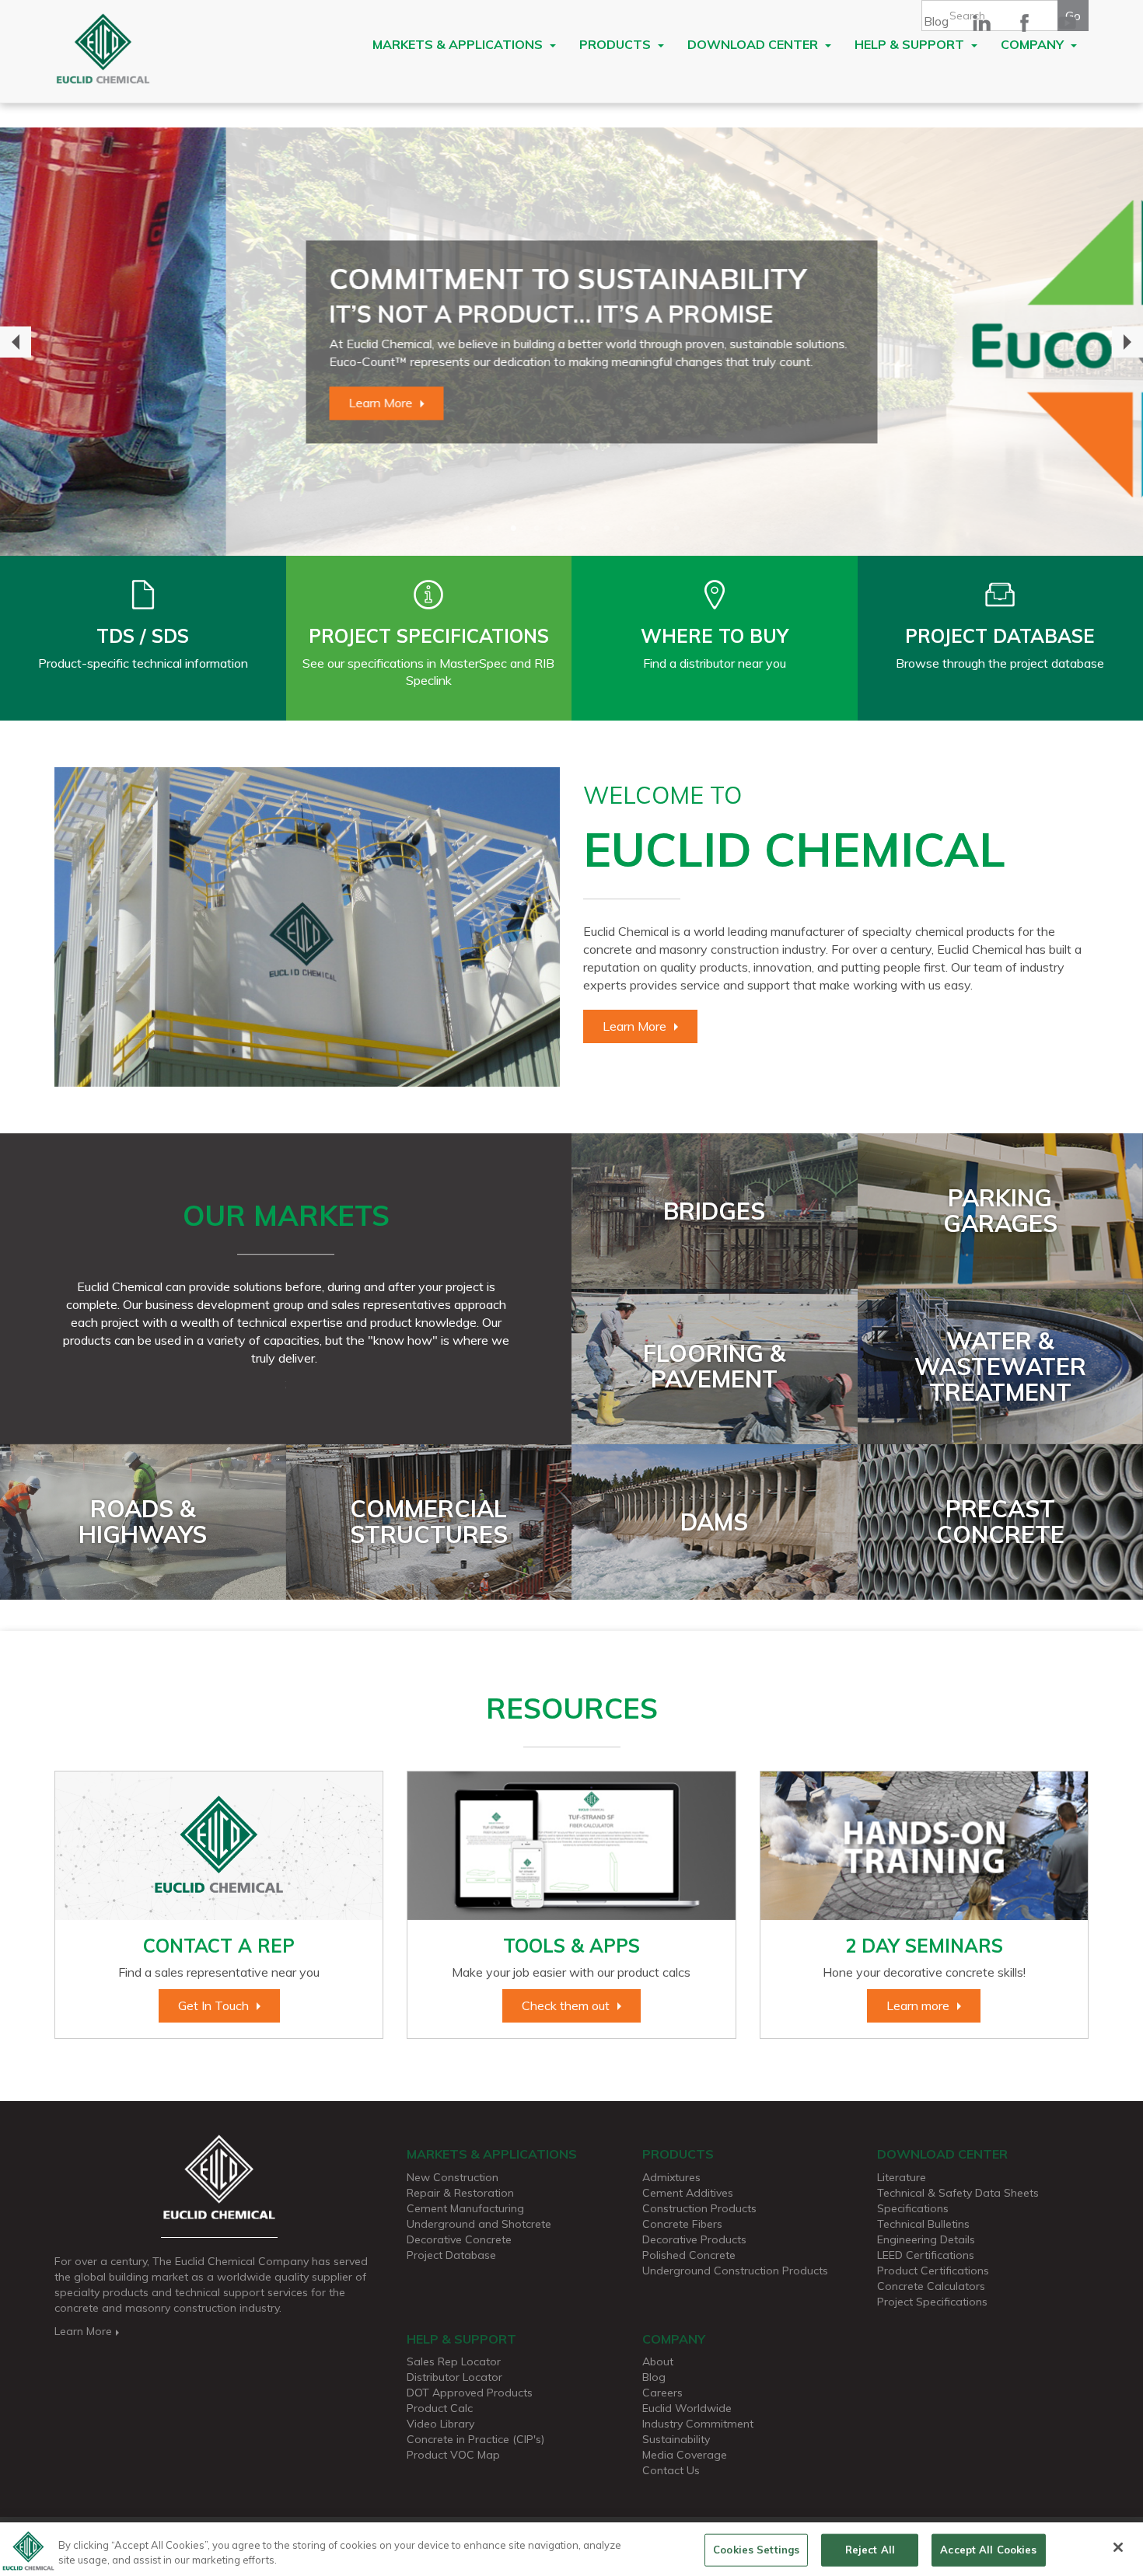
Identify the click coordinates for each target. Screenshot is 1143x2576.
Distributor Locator (454, 2377)
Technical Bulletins (923, 2224)
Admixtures (671, 2177)
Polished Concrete (689, 2255)
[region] (571, 2549)
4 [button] (537, 529)
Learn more (918, 2005)
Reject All (870, 2550)
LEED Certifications (926, 2255)
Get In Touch (213, 2005)
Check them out (566, 2005)
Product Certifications (933, 2271)
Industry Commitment (698, 2424)
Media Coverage (685, 2455)
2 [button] (490, 529)
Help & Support (911, 44)
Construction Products (699, 2208)
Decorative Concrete (459, 2239)
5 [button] (560, 529)
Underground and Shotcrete (479, 2224)
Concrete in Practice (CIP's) (475, 2439)
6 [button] (583, 529)
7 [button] (606, 529)
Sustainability (676, 2439)
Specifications (913, 2208)
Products (617, 44)
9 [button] (653, 529)
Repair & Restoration (460, 2193)
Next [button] (1127, 342)
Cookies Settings (756, 2550)
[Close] (1118, 2547)
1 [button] (467, 529)
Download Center (754, 44)
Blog (936, 21)
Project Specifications (932, 2302)
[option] (571, 342)
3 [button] (513, 529)
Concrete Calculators (931, 2286)
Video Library (440, 2424)
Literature (902, 2177)
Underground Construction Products (735, 2271)
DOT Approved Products (470, 2393)
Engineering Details (926, 2239)
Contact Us (671, 2470)
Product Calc (440, 2408)
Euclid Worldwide (687, 2408)
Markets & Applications (459, 44)
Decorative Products (694, 2239)
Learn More (155, 403)
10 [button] (676, 529)
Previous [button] (16, 342)
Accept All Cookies (988, 2550)
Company (1034, 44)
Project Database (451, 2255)
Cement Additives (688, 2193)
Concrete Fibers (682, 2224)
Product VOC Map (453, 2455)
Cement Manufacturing (465, 2208)
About (658, 2361)
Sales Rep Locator (454, 2361)
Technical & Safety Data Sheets (958, 2193)
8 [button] (630, 529)
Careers (662, 2393)
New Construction (453, 2177)
